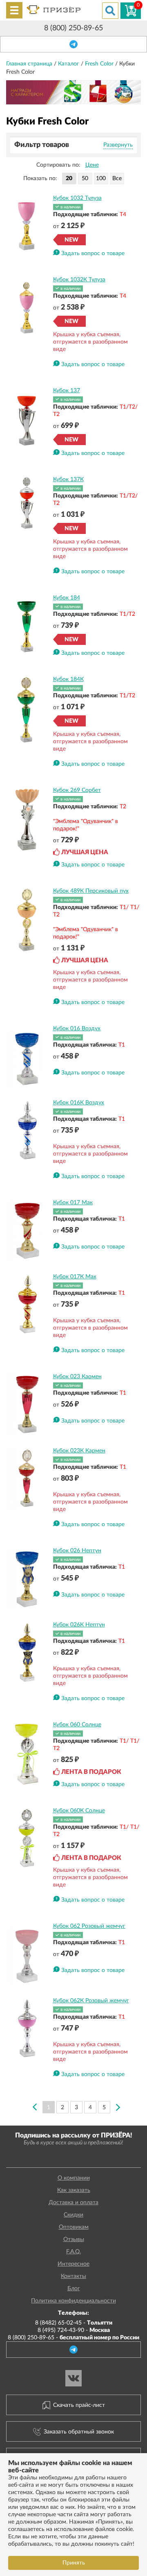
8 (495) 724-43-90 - (74, 2330)
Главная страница (30, 64)
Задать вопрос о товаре (93, 253)
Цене (92, 165)
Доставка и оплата (73, 2203)
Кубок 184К (68, 679)
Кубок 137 (67, 391)
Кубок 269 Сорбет (77, 790)
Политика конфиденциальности (73, 2301)
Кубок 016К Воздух (79, 1103)
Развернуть (118, 145)
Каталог (69, 64)
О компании (74, 2178)
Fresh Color (100, 64)
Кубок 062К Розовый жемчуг (91, 2001)
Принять (74, 2563)
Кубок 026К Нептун (79, 1625)
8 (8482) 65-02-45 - (74, 2323)
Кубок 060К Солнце (79, 1811)
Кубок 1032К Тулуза (79, 280)
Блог (74, 2289)
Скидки (73, 2215)
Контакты (73, 2276)
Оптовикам (74, 2227)
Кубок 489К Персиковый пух (91, 891)
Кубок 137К (68, 479)
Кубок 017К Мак (75, 1277)
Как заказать (74, 2190)
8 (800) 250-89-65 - (73, 2338)
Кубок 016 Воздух (77, 1029)
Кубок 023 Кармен (77, 1377)
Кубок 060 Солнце (77, 1725)
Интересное (73, 2264)
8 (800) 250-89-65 (73, 28)
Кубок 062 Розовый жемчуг (89, 1926)
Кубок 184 (67, 598)
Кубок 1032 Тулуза (77, 198)
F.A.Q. (73, 2252)
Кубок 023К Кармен (79, 1451)
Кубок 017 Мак (73, 1203)
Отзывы (74, 2239)
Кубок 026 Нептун (77, 1551)
